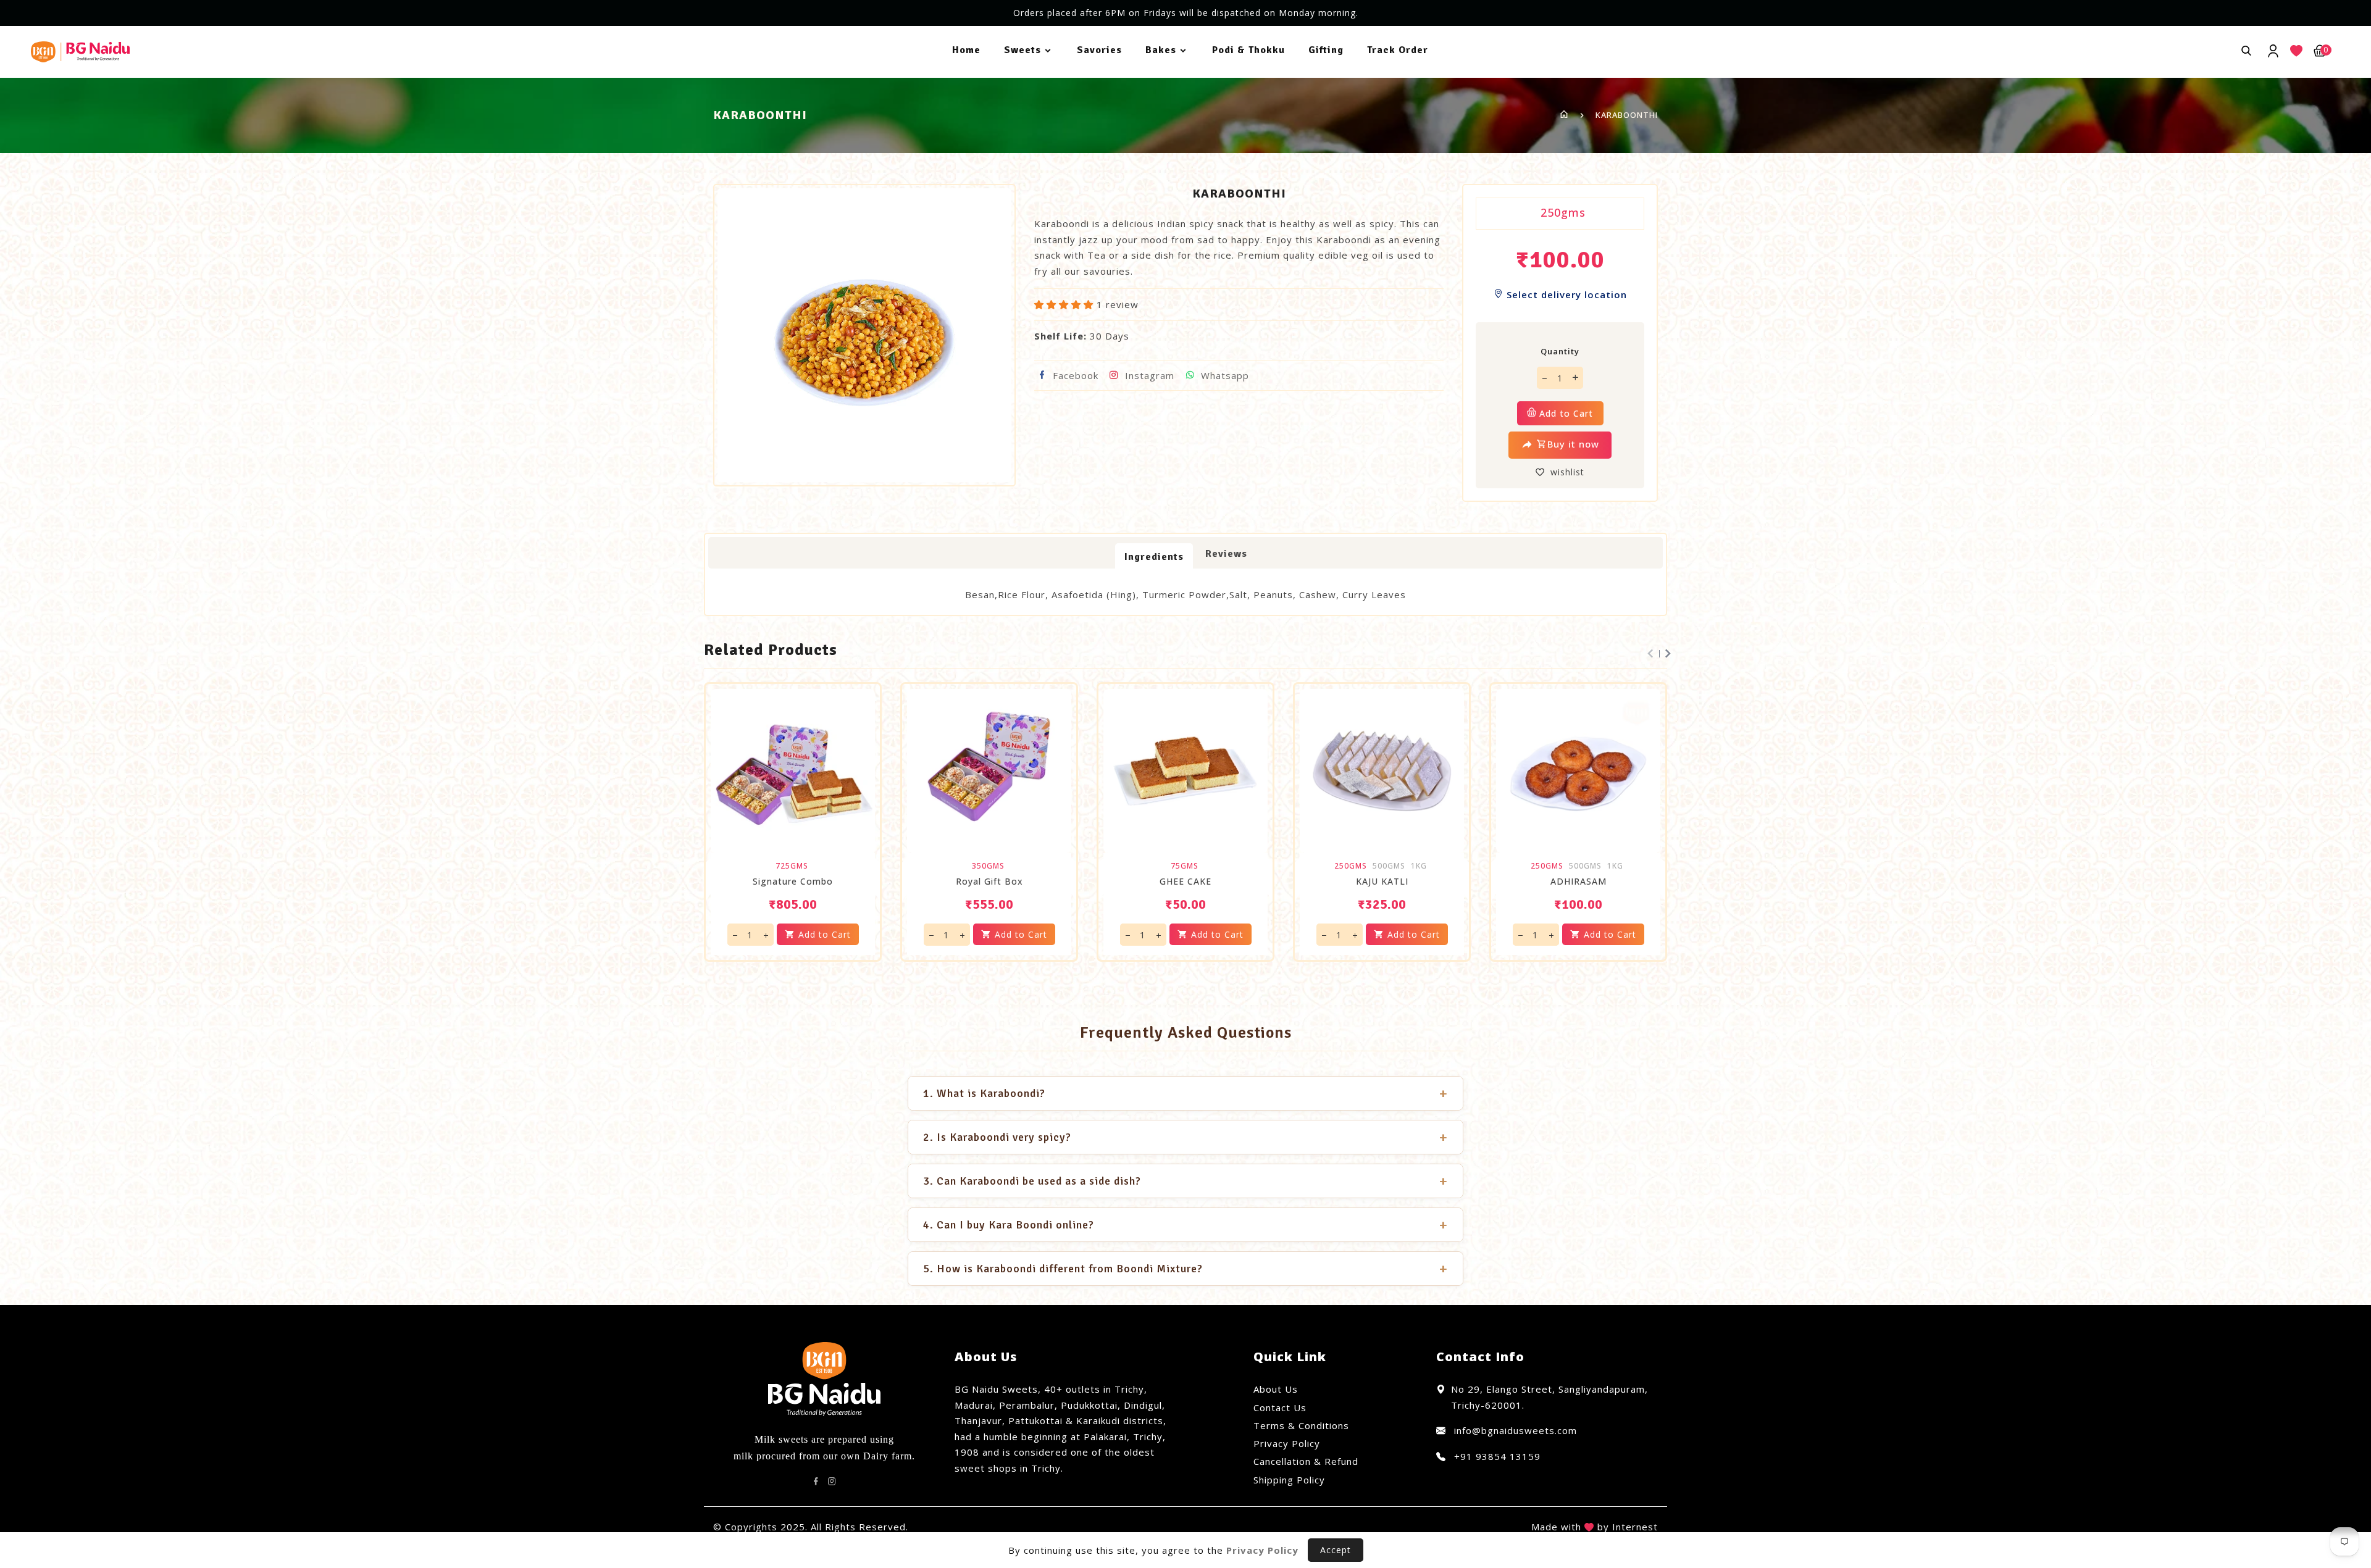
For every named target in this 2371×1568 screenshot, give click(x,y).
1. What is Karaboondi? (1185, 1093)
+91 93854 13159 (1496, 1456)
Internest (1635, 1527)
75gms (1185, 866)
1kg (1419, 866)
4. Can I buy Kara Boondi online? (1185, 1225)
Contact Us (1280, 1407)
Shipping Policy (1289, 1480)
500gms (1389, 866)
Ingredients (1154, 557)
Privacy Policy (1287, 1443)
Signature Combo (793, 882)
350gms (988, 866)
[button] (1065, 304)
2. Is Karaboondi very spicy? (1185, 1137)
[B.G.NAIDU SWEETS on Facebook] (816, 1482)
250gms (1563, 212)
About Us (1276, 1389)
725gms (792, 866)
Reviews (1226, 554)
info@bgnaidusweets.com (1514, 1430)
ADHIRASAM (1579, 882)
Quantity (1560, 351)
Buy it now (1573, 444)
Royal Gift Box (989, 882)
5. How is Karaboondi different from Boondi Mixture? (1185, 1269)
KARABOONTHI (1627, 115)
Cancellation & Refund (1306, 1461)
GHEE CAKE (1185, 882)
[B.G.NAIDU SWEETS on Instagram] (832, 1482)
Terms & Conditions (1301, 1425)
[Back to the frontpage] (1564, 115)
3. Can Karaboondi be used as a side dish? (1185, 1181)
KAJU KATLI (1382, 882)
